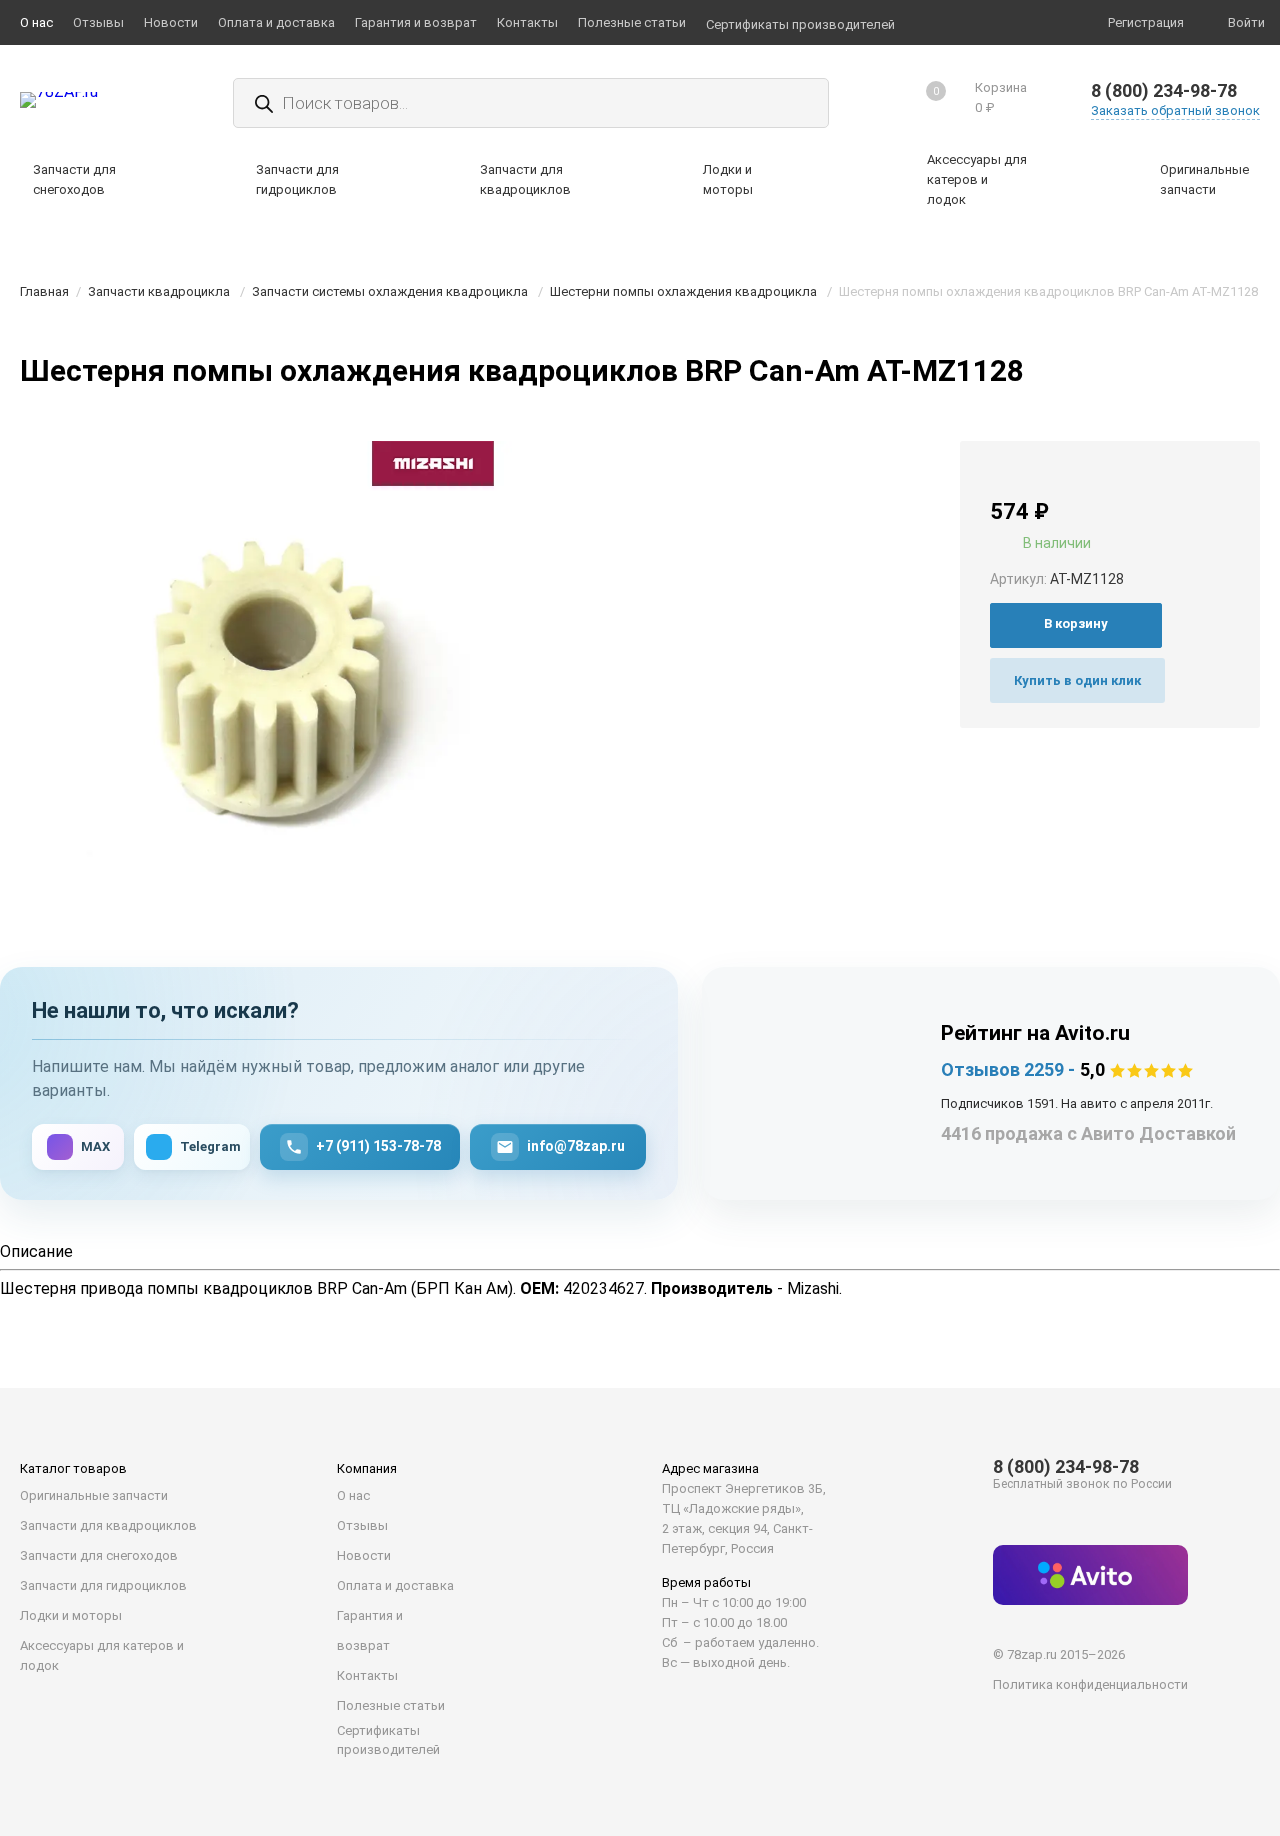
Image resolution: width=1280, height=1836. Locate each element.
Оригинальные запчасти (94, 1495)
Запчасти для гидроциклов (103, 1585)
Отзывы (362, 1525)
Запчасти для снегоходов (99, 1555)
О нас (353, 1495)
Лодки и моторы (71, 1615)
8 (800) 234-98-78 (1164, 90)
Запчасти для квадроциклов (108, 1525)
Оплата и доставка (395, 1585)
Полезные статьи (391, 1705)
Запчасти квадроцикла (159, 291)
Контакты (367, 1675)
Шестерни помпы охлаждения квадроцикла (683, 291)
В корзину (1076, 623)
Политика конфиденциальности (1090, 1684)
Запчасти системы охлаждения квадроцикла (390, 291)
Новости (364, 1555)
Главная (44, 291)
